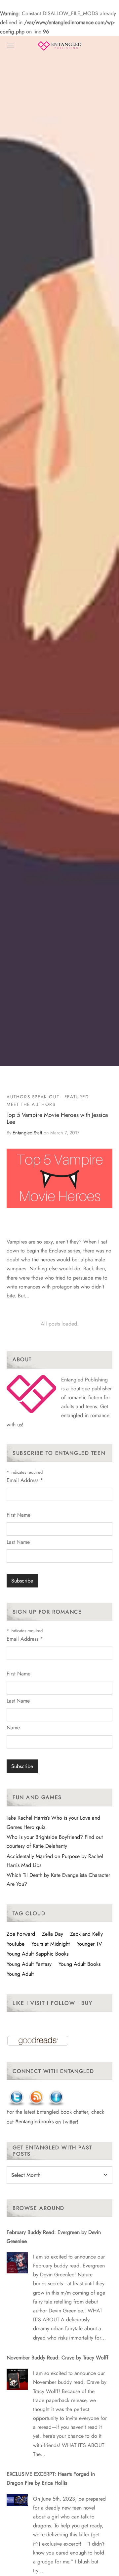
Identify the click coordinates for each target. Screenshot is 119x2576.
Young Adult (20, 1974)
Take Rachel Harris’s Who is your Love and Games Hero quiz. (53, 1822)
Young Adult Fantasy (29, 1964)
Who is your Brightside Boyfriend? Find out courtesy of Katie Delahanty (55, 1841)
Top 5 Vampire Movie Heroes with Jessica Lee (57, 1119)
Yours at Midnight (51, 1944)
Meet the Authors (31, 1104)
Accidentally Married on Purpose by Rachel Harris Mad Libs (55, 1861)
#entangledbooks (34, 2121)
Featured (77, 1097)
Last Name (18, 1542)
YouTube (16, 1944)
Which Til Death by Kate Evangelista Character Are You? (58, 1879)
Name (13, 1728)
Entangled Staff (27, 1133)
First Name (19, 1515)
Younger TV (89, 1944)
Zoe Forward (21, 1934)
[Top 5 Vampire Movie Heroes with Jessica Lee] (59, 1178)
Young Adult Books (79, 1964)
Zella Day (53, 1934)
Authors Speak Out (33, 1097)
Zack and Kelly (86, 1934)
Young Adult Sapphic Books (38, 1954)
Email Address (25, 1480)
